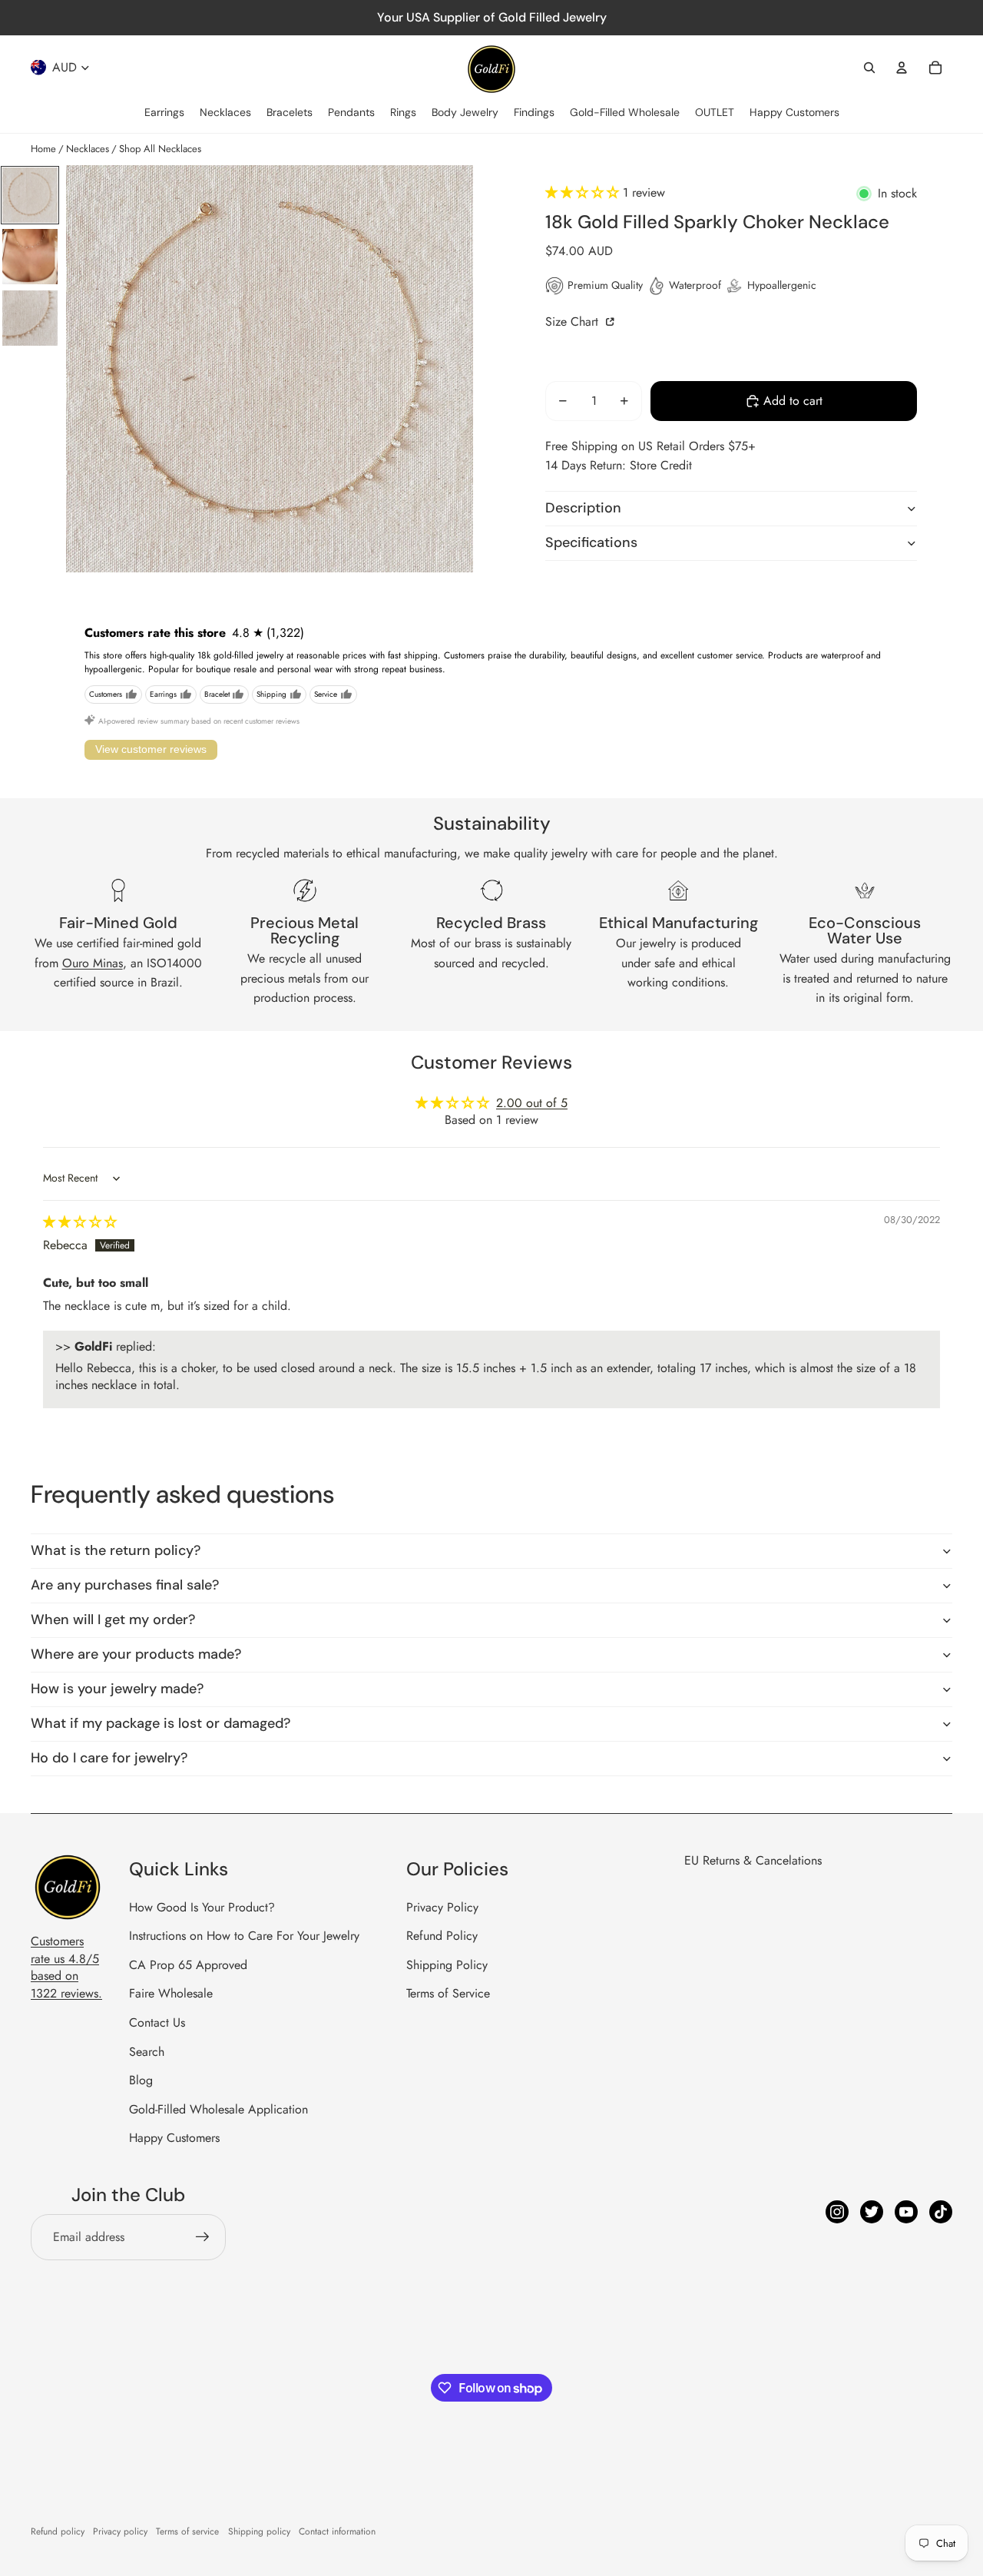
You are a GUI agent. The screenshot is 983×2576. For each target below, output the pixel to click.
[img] (80, 1222)
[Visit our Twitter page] (872, 2212)
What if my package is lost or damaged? (161, 1723)
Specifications (591, 542)
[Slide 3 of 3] (30, 318)
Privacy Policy (442, 1907)
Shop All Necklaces (160, 149)
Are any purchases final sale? (125, 1585)
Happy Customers (174, 2138)
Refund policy (58, 2531)
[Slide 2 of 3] (30, 257)
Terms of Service (448, 1993)
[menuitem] (164, 113)
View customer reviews (151, 749)
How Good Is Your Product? (202, 1907)
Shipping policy (259, 2531)
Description (583, 508)
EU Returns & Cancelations (753, 1860)
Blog (141, 2080)
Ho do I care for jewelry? (109, 1758)
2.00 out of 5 (532, 1103)
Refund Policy (442, 1936)
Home (43, 149)
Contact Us (157, 2022)
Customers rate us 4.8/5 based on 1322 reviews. (66, 1967)
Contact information (337, 2531)
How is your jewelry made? (117, 1689)
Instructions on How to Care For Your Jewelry (244, 1936)
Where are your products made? (136, 1654)
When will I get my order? (113, 1620)
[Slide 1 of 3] (30, 195)
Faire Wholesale (171, 1993)
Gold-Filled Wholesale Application (218, 2109)
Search (147, 2052)
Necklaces (88, 149)
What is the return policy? (116, 1550)
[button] (584, 192)
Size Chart (574, 322)
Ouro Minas (93, 963)
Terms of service (187, 2531)
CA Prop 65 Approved (188, 1965)
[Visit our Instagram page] (837, 2212)
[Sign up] (203, 2237)
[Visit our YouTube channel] (906, 2212)
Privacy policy (120, 2531)
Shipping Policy (447, 1965)
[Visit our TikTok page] (941, 2212)
